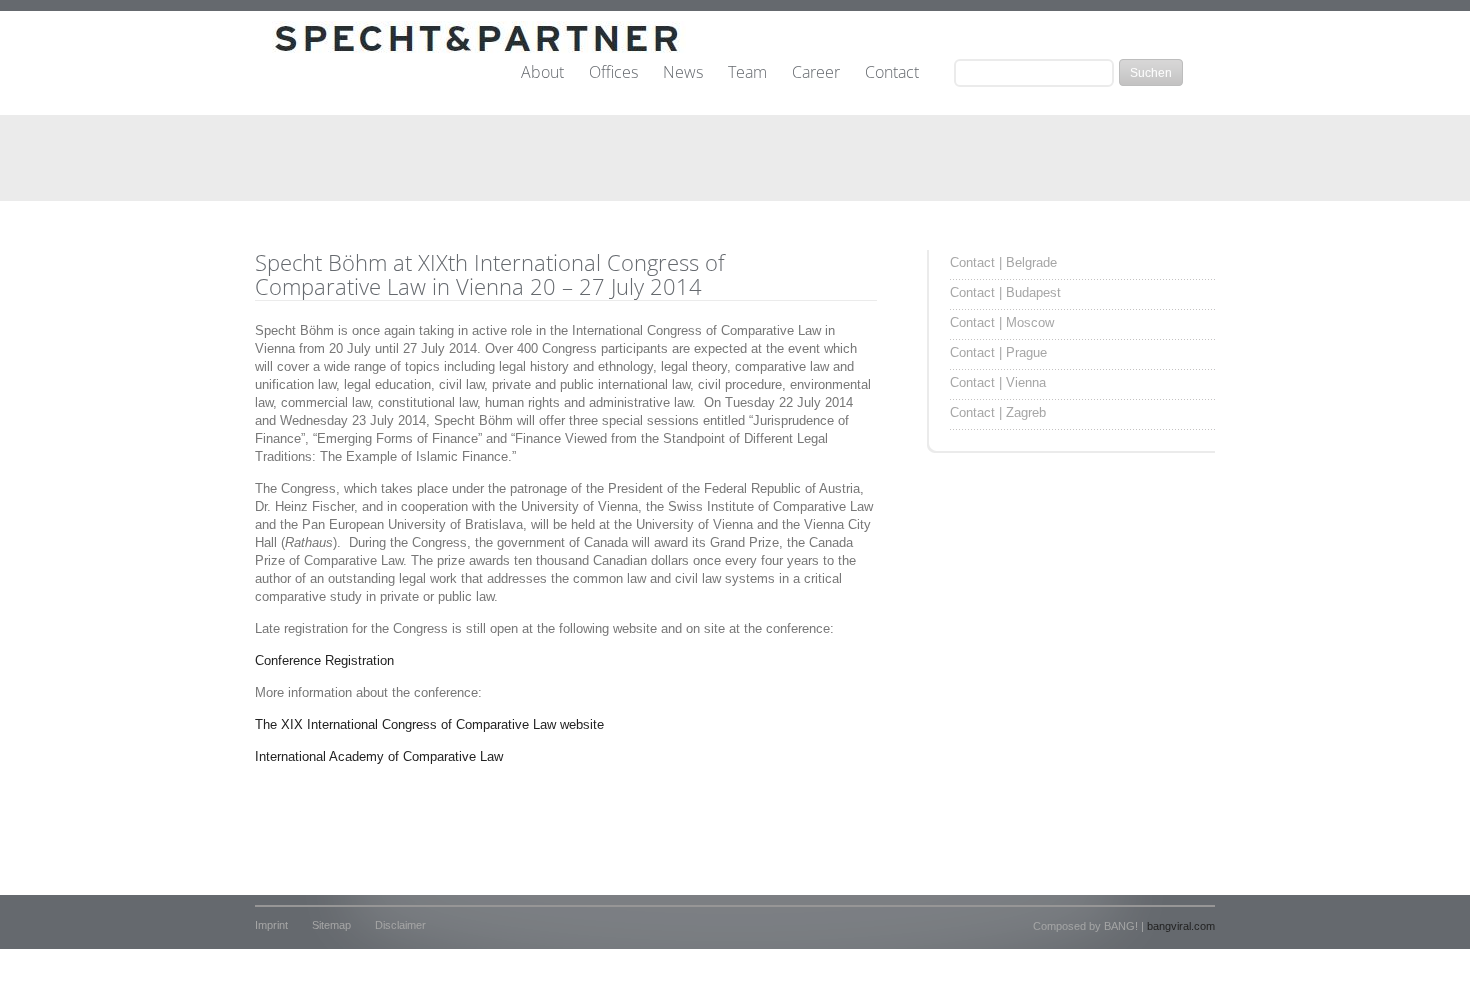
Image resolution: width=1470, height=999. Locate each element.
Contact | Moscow (1002, 322)
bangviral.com (1181, 926)
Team (747, 73)
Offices (613, 73)
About (542, 73)
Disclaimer (400, 925)
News (683, 73)
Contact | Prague (998, 352)
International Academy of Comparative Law (379, 756)
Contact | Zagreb (998, 412)
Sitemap (331, 925)
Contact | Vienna (998, 382)
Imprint (271, 925)
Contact (892, 73)
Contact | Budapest (1005, 292)
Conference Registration (324, 660)
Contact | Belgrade (1003, 262)
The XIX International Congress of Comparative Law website (429, 724)
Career (816, 73)
